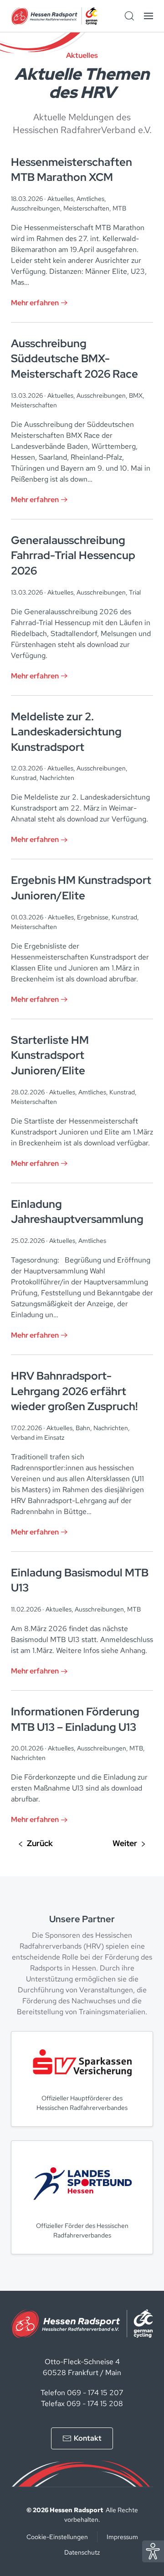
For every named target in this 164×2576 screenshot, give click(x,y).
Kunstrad (24, 778)
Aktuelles (60, 199)
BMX (136, 395)
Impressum (122, 2537)
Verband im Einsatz (38, 1437)
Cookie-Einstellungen (57, 2537)
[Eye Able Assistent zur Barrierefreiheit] (153, 2551)
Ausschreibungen (36, 208)
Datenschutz (82, 2552)
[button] (149, 16)
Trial (135, 592)
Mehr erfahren (35, 303)
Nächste (129, 1844)
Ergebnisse (93, 917)
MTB (119, 208)
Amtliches (90, 199)
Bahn (83, 1428)
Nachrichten (57, 778)
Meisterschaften (86, 208)
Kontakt (88, 2438)
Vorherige (36, 1844)
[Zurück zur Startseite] (54, 16)
